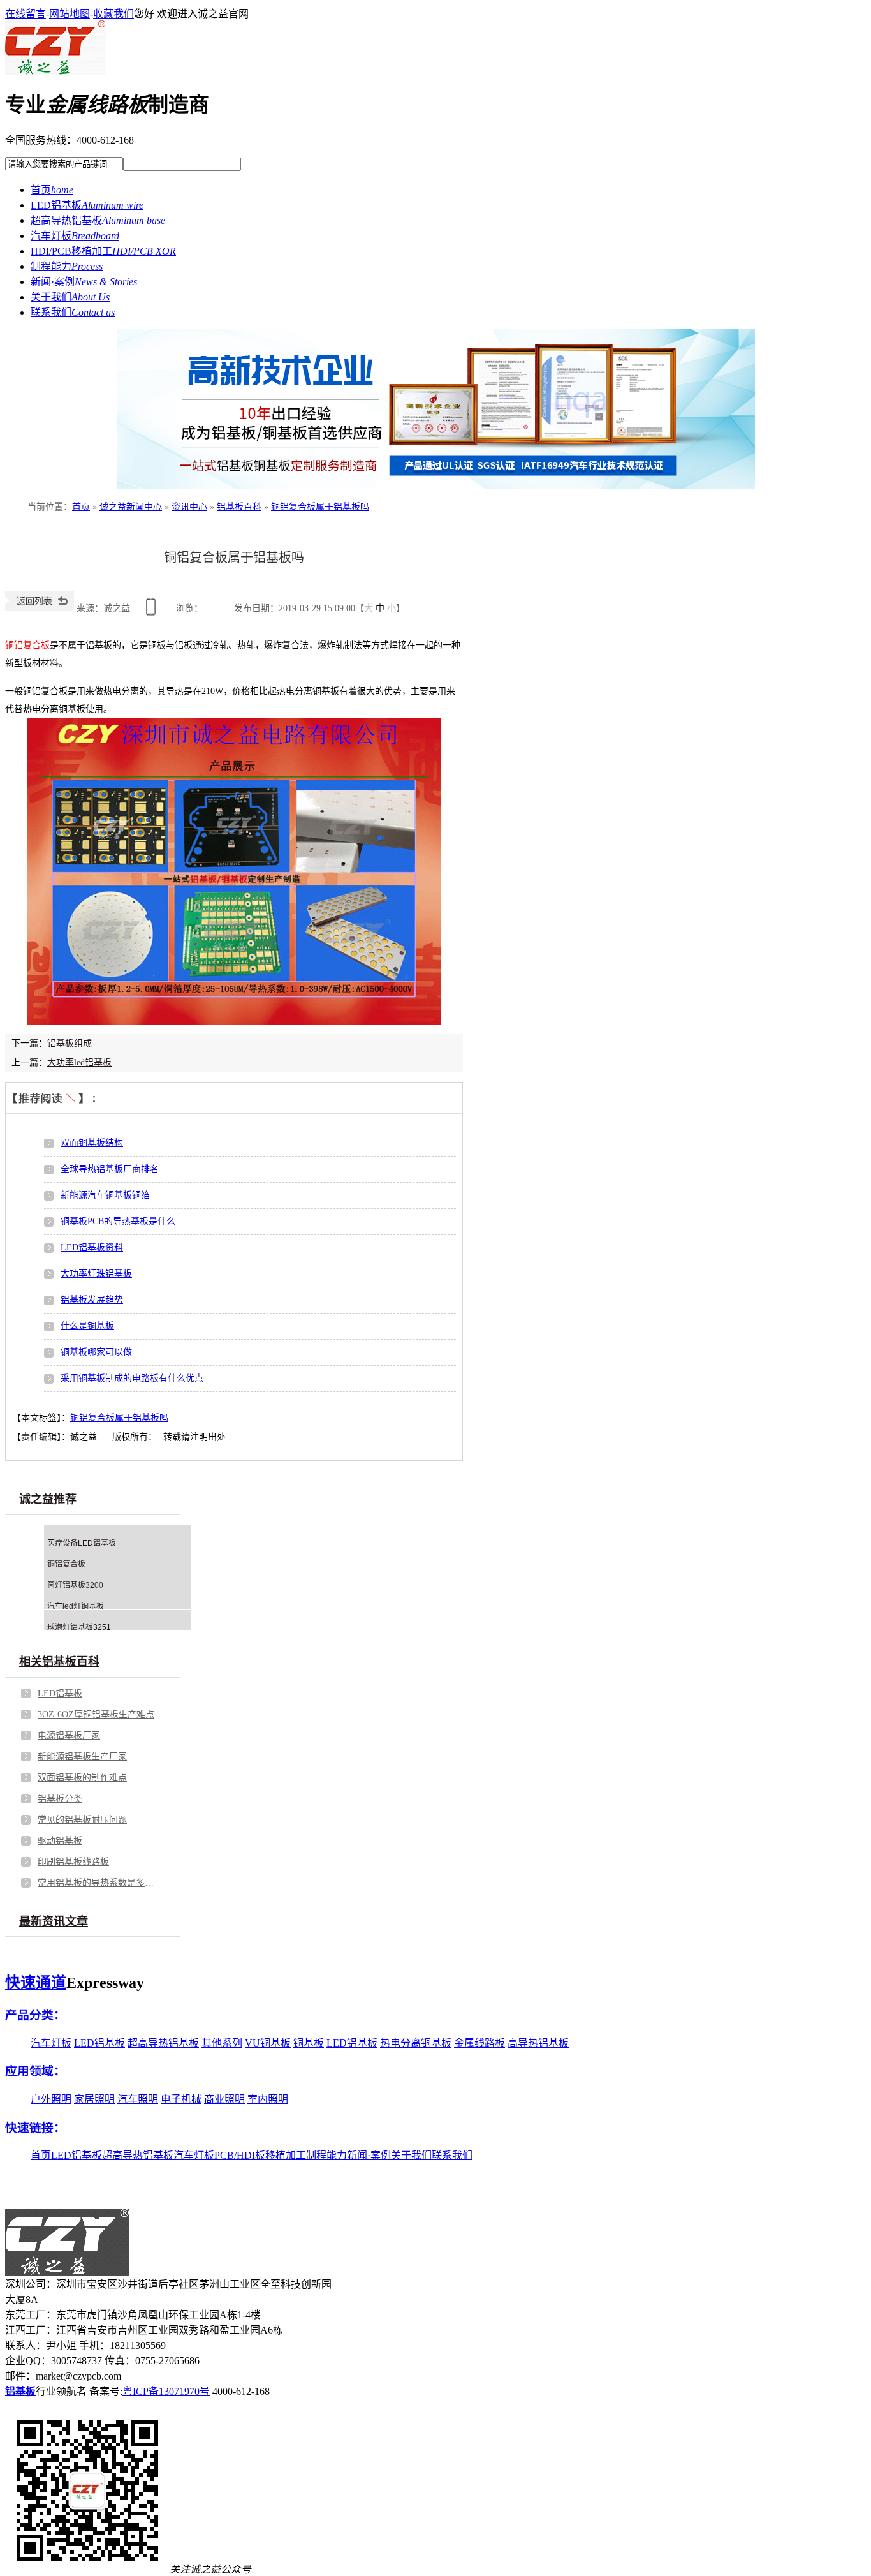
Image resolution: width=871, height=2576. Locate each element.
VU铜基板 (268, 2043)
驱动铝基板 (60, 1841)
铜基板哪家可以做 (96, 1352)
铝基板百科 (239, 507)
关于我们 (411, 2155)
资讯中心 (189, 507)
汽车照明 (138, 2099)
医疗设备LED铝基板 (82, 1543)
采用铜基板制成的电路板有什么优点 (132, 1378)
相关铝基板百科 (59, 1662)
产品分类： (35, 2015)
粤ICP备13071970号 (166, 2391)
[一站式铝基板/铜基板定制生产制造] (435, 409)
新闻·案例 (369, 2155)
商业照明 (224, 2099)
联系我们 (452, 2155)
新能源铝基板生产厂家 (82, 1757)
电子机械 (181, 2099)
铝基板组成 (70, 1043)
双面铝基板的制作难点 (82, 1778)
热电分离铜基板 (416, 2043)
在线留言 (26, 14)
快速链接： (35, 2128)
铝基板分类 (60, 1799)
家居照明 (94, 2099)
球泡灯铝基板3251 (79, 1627)
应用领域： (35, 2071)
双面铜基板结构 (92, 1143)
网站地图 (70, 14)
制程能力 (326, 2155)
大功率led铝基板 (79, 1062)
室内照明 (268, 2099)
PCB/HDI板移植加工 (260, 2155)
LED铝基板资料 (92, 1247)
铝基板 (20, 2391)
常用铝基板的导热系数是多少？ (98, 1883)
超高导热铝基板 (163, 2043)
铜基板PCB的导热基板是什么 (118, 1221)
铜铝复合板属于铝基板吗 (320, 507)
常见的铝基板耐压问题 (82, 1820)
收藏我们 (113, 14)
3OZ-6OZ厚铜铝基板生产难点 (96, 1714)
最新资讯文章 (54, 1921)
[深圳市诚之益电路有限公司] (56, 71)
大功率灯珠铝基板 (96, 1274)
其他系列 (222, 2043)
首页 (81, 507)
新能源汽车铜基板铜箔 (105, 1195)
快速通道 (36, 1983)
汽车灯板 (51, 2043)
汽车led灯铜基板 (76, 1606)
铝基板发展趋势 (92, 1300)
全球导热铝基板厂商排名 (110, 1169)
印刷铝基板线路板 (73, 1862)
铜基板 (309, 2043)
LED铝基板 (60, 1693)
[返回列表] (40, 608)
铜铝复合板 (66, 1564)
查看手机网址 (153, 611)
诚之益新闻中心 (131, 507)
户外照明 (51, 2099)
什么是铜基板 (87, 1326)
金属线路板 (479, 2043)
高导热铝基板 (538, 2043)
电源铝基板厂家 (69, 1736)
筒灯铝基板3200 (75, 1585)
